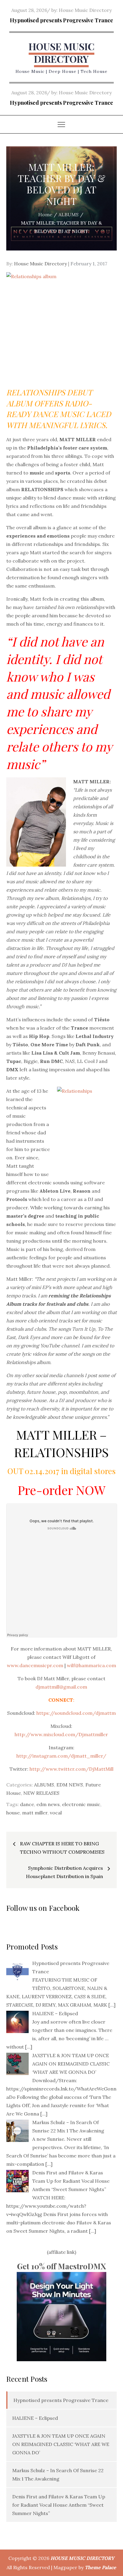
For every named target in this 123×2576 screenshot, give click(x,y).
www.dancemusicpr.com (35, 1665)
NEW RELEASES (41, 1793)
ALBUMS (44, 1785)
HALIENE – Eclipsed (35, 2418)
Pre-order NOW (61, 1490)
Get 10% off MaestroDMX (61, 2266)
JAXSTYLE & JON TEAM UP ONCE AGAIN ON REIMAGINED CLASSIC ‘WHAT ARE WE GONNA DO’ (61, 2444)
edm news (48, 1804)
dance (27, 1804)
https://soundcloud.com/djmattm (76, 1713)
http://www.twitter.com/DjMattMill (72, 1769)
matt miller (35, 1813)
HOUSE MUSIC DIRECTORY (61, 53)
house (13, 1813)
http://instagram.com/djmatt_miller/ (61, 1756)
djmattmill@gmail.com (61, 1687)
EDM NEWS (70, 1785)
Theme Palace (100, 2567)
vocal (56, 1813)
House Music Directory (85, 10)
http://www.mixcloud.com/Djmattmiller (61, 1734)
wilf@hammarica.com (92, 1665)
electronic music (81, 1804)
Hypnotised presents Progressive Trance (61, 20)
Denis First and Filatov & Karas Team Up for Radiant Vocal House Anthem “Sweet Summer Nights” (59, 2505)
